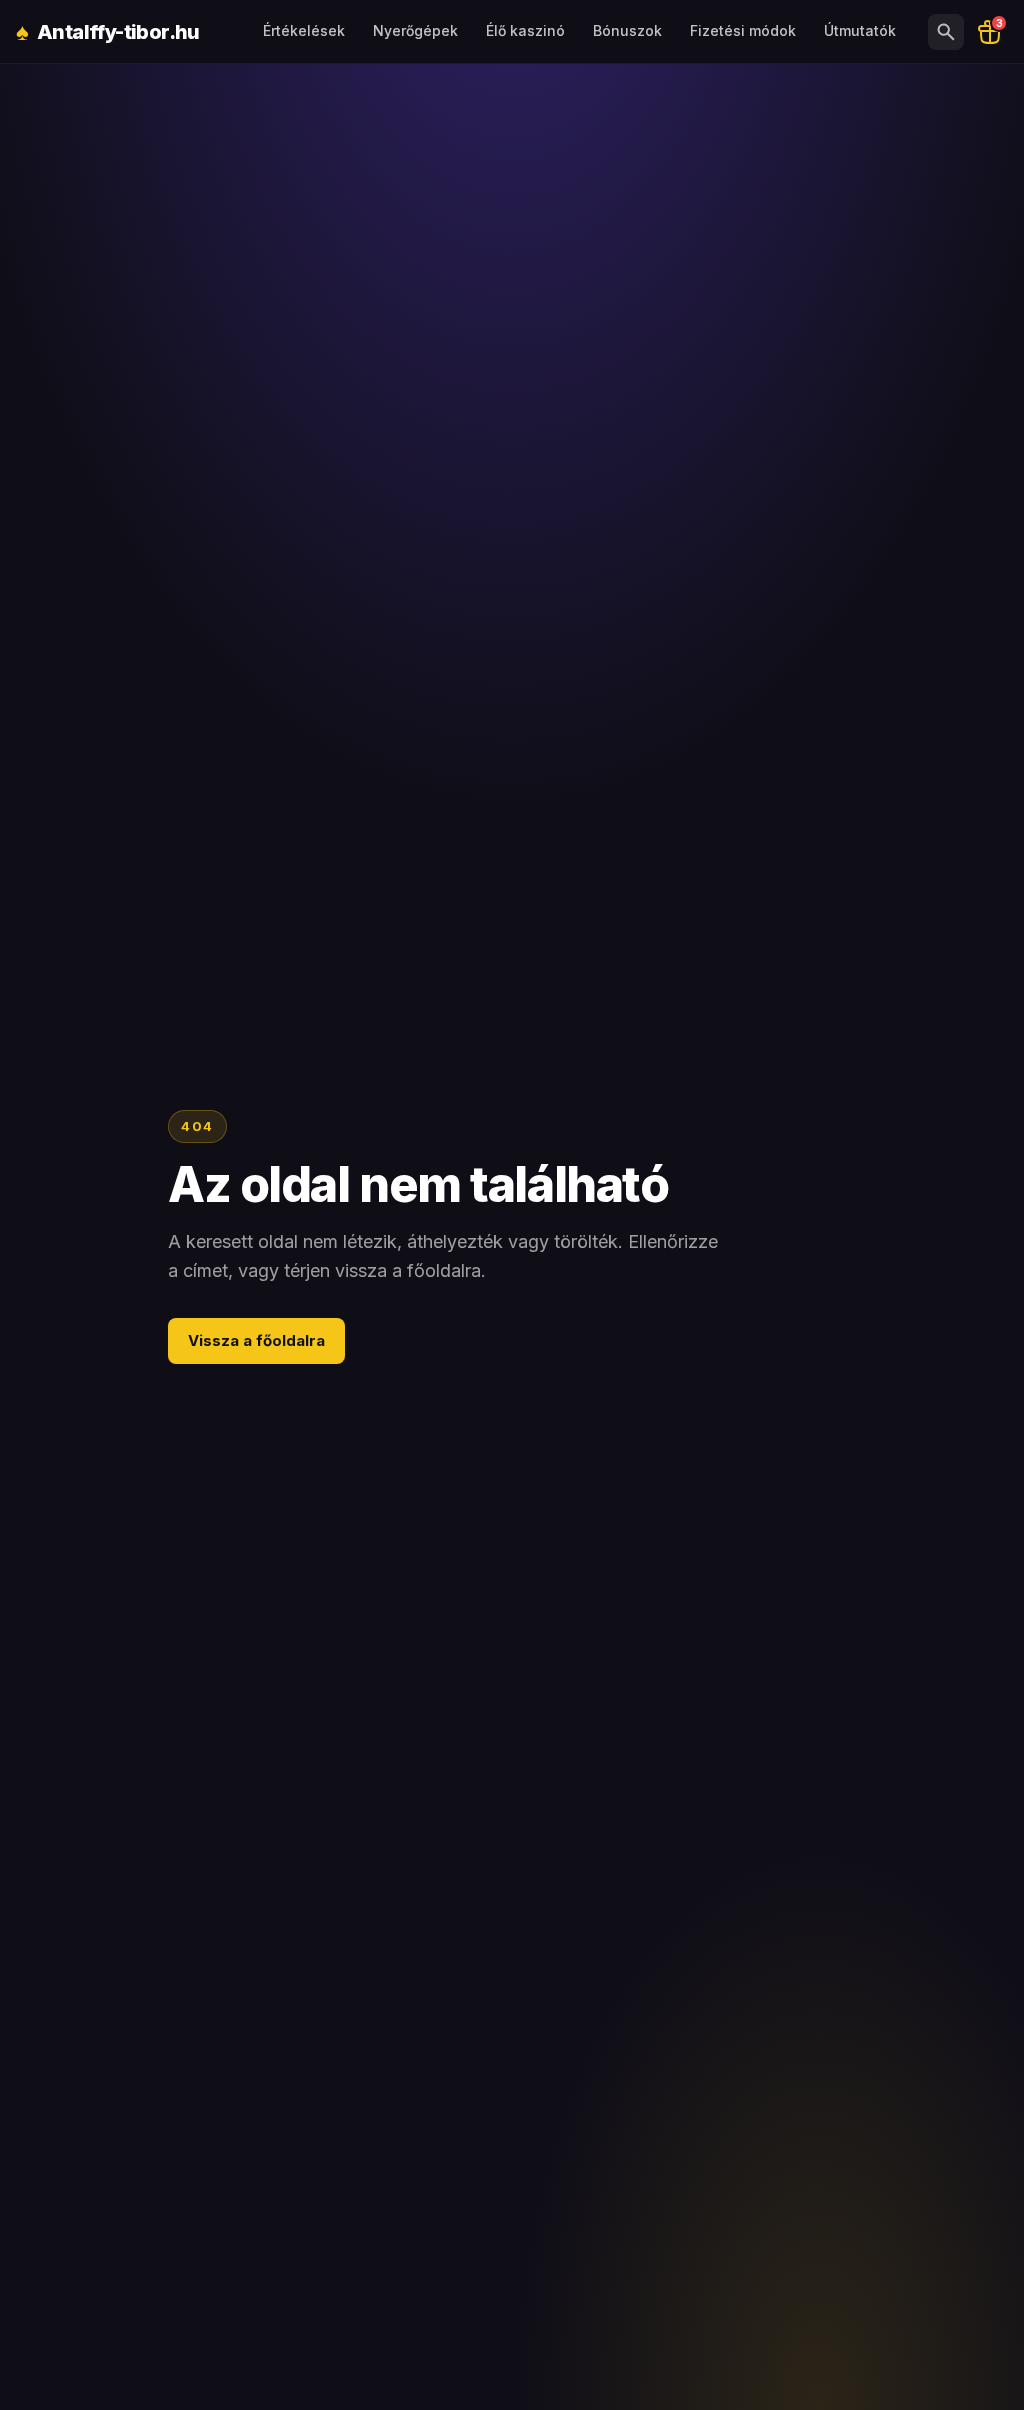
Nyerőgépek (415, 30)
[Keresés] (946, 32)
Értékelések (304, 30)
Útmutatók (860, 30)
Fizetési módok (743, 30)
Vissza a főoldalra (256, 1340)
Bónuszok (627, 30)
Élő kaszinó (525, 30)
